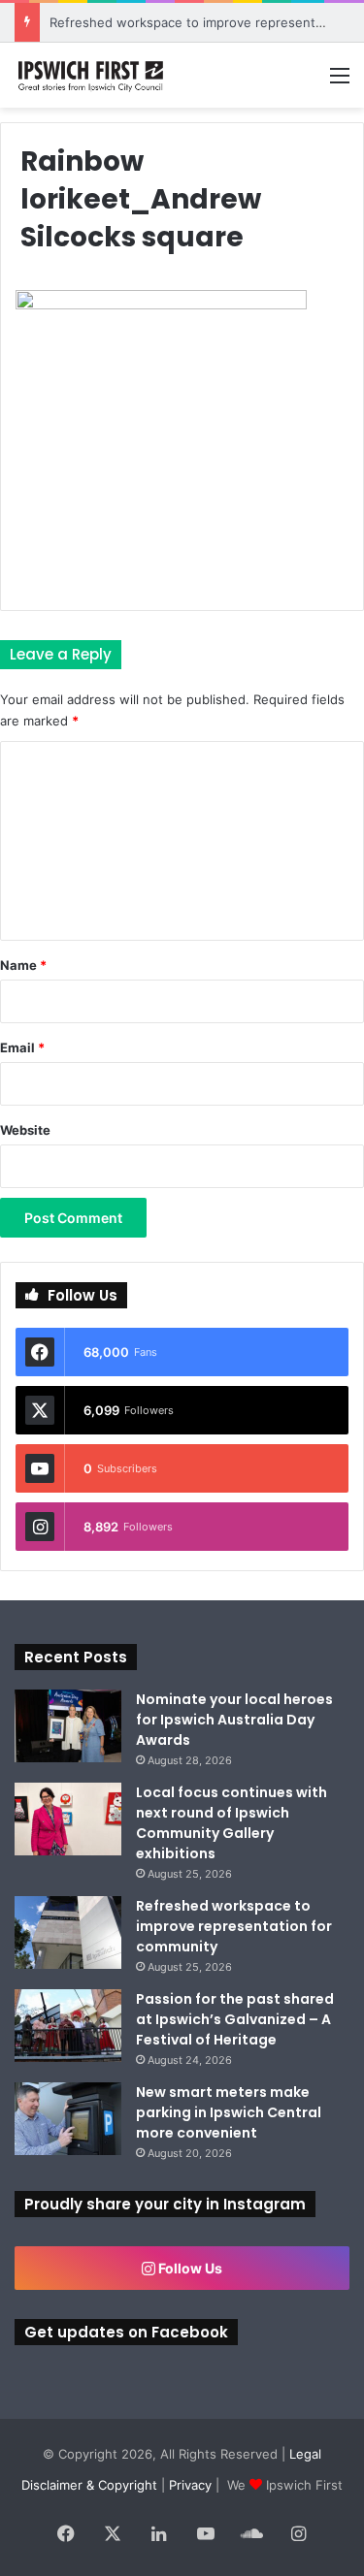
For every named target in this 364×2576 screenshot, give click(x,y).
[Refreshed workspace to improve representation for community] (68, 1932)
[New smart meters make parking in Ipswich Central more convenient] (68, 2119)
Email (22, 1047)
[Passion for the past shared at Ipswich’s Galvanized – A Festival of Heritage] (68, 2026)
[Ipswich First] (92, 75)
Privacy (190, 2485)
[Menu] (340, 82)
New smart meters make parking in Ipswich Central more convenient (229, 2112)
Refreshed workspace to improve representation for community (234, 1926)
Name (23, 965)
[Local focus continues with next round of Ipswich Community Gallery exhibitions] (68, 1819)
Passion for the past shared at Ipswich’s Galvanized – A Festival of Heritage (235, 2019)
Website (25, 1130)
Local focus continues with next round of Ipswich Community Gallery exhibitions (232, 1823)
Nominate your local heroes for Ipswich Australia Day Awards (234, 1720)
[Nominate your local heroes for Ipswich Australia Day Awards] (68, 1726)
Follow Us (189, 2268)
